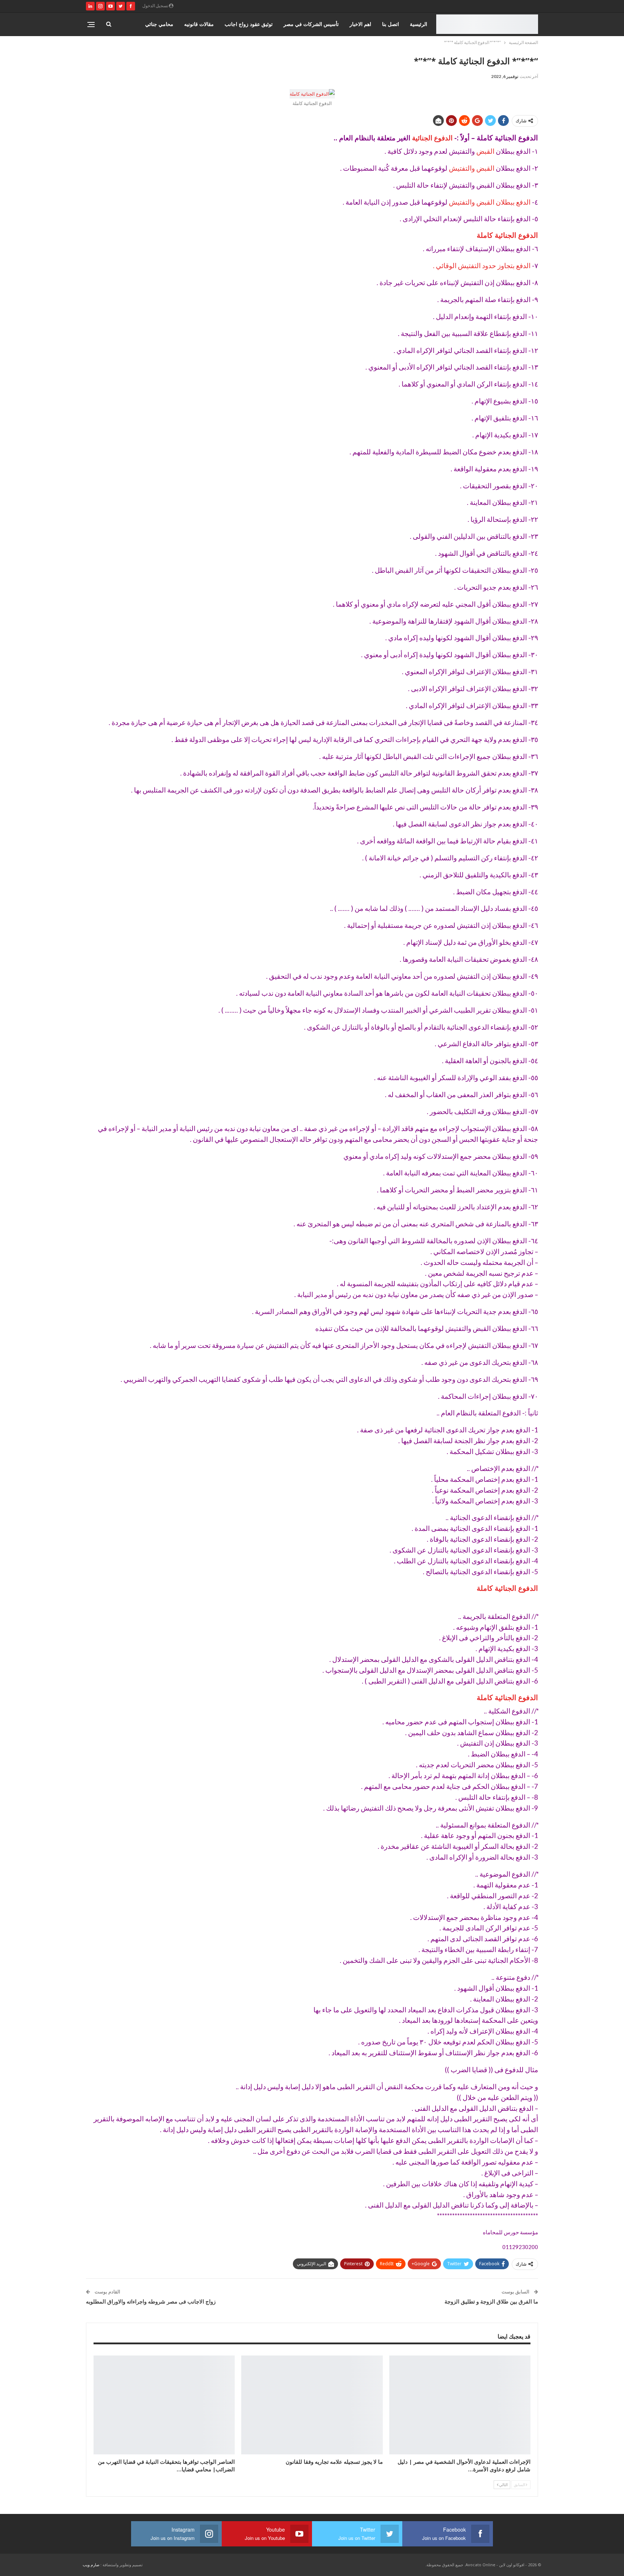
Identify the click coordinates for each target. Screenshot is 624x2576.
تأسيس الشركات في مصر (311, 24)
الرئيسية (419, 24)
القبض (485, 151)
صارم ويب (91, 2565)
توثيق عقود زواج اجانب (249, 24)
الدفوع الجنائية (432, 138)
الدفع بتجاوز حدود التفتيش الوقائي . (482, 266)
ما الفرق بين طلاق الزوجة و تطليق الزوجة (491, 2301)
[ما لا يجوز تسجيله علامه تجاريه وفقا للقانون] (312, 2405)
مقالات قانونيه (199, 24)
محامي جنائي (159, 24)
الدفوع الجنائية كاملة (507, 235)
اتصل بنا (391, 24)
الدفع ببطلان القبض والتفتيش (490, 202)
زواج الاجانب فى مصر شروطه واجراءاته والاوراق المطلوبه (151, 2301)
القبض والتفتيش (472, 168)
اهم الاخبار (360, 24)
